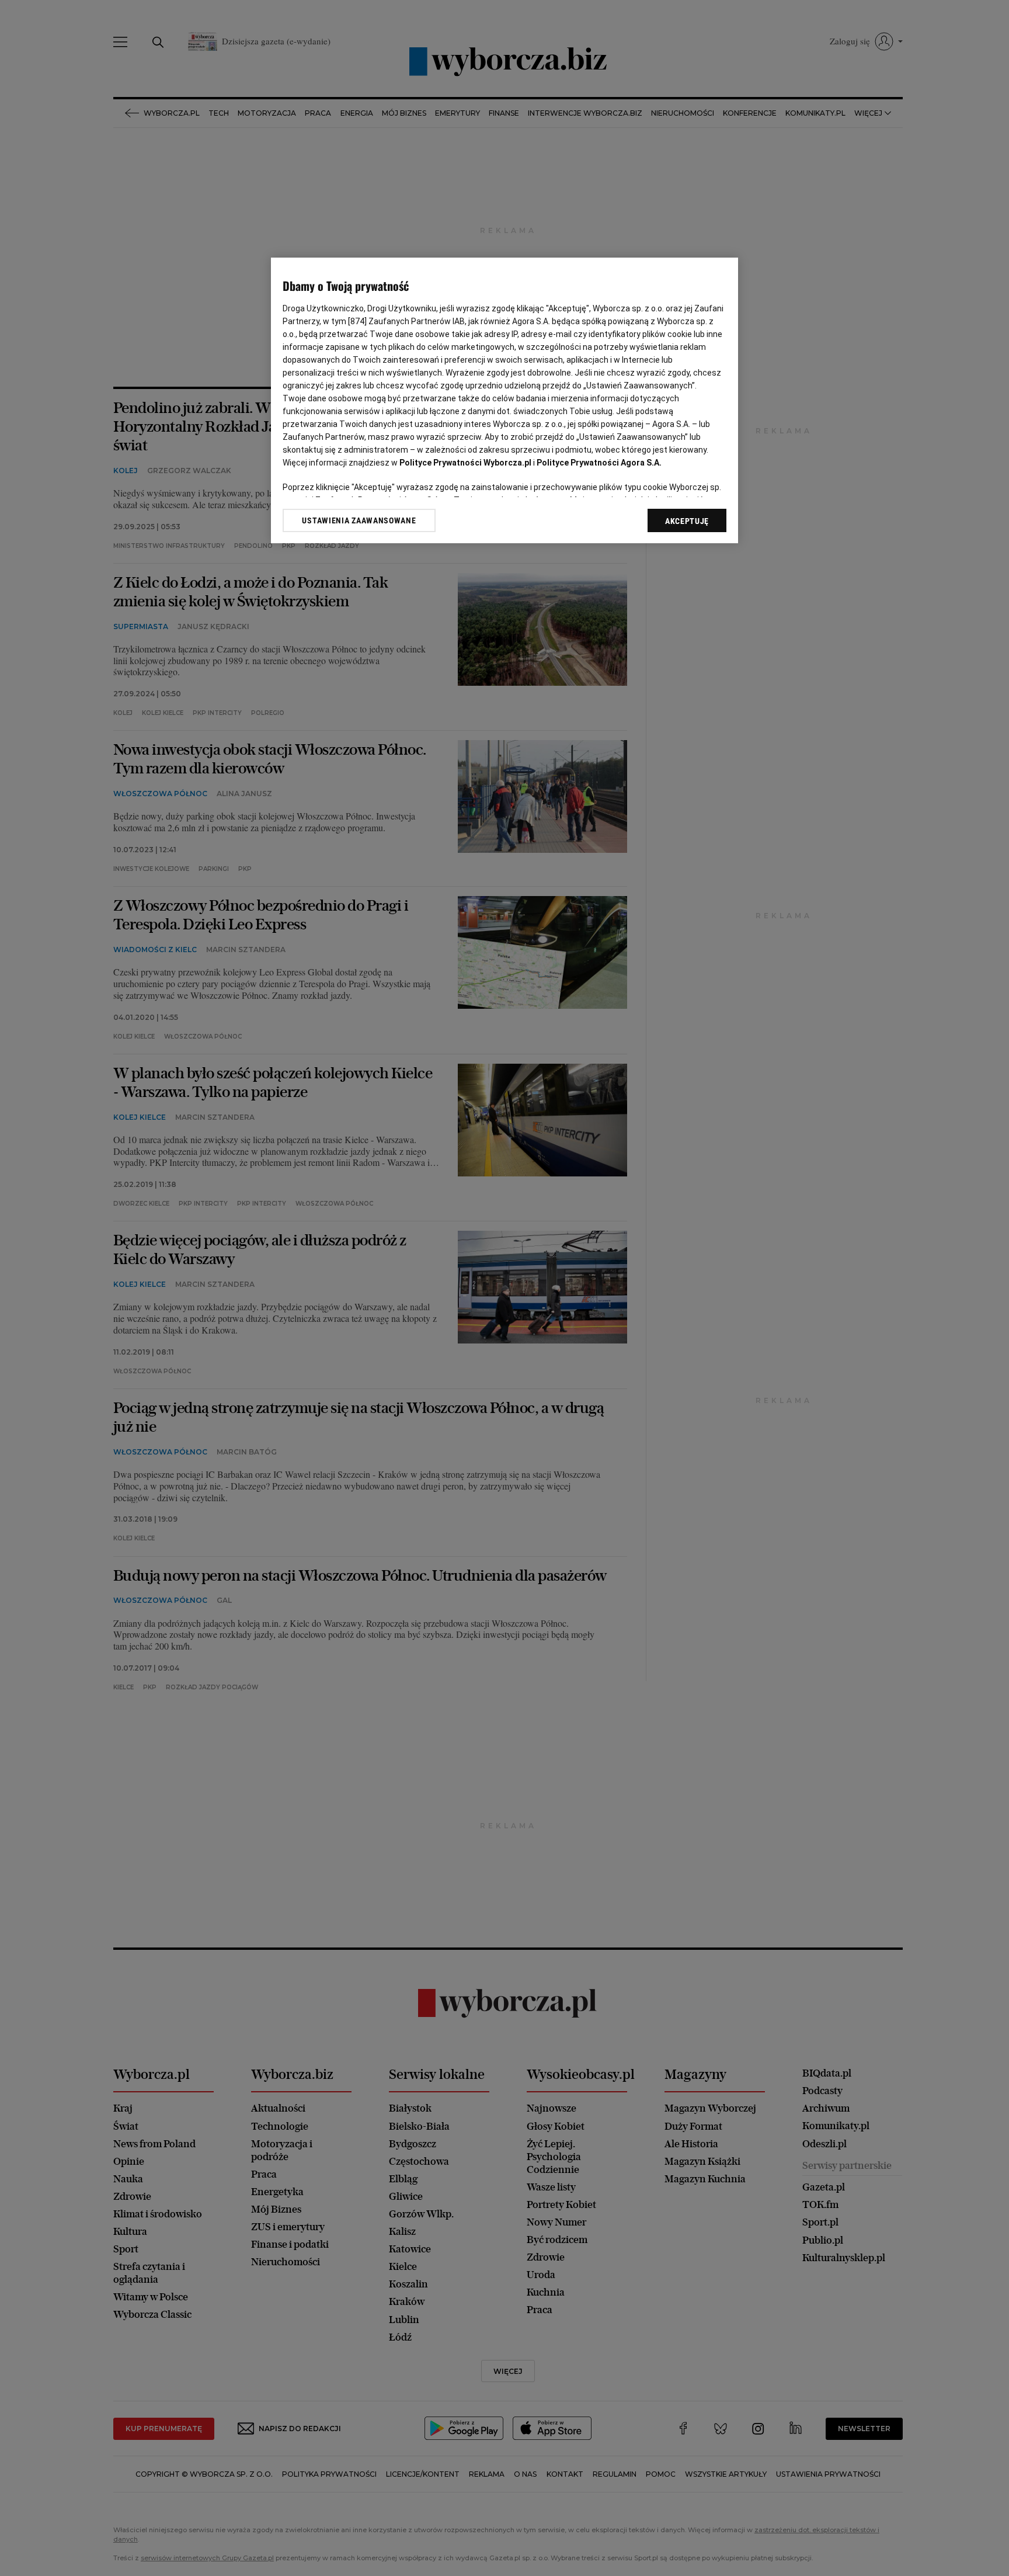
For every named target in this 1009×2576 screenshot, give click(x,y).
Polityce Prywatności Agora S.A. (599, 463)
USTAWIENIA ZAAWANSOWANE (359, 520)
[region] (505, 400)
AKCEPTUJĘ (687, 521)
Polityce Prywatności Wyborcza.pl (465, 463)
